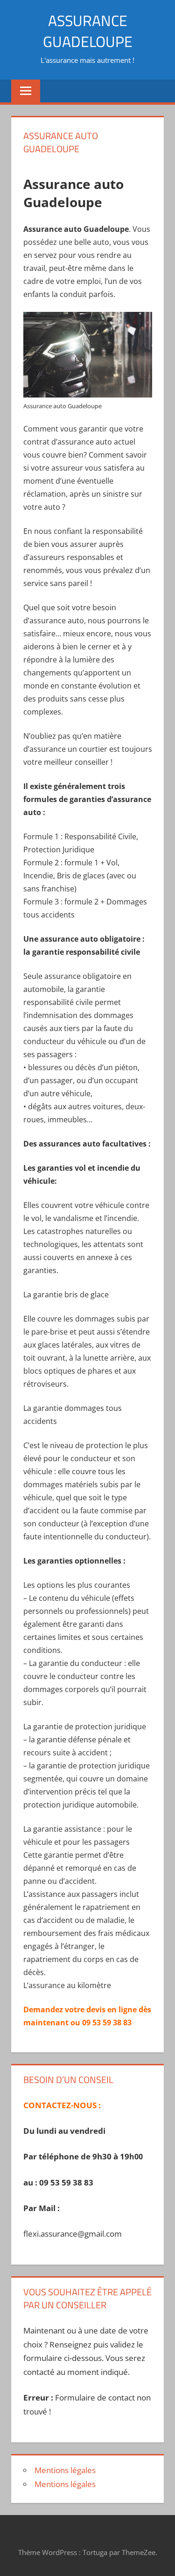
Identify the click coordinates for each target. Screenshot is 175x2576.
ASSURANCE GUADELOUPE (88, 31)
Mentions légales (65, 2470)
